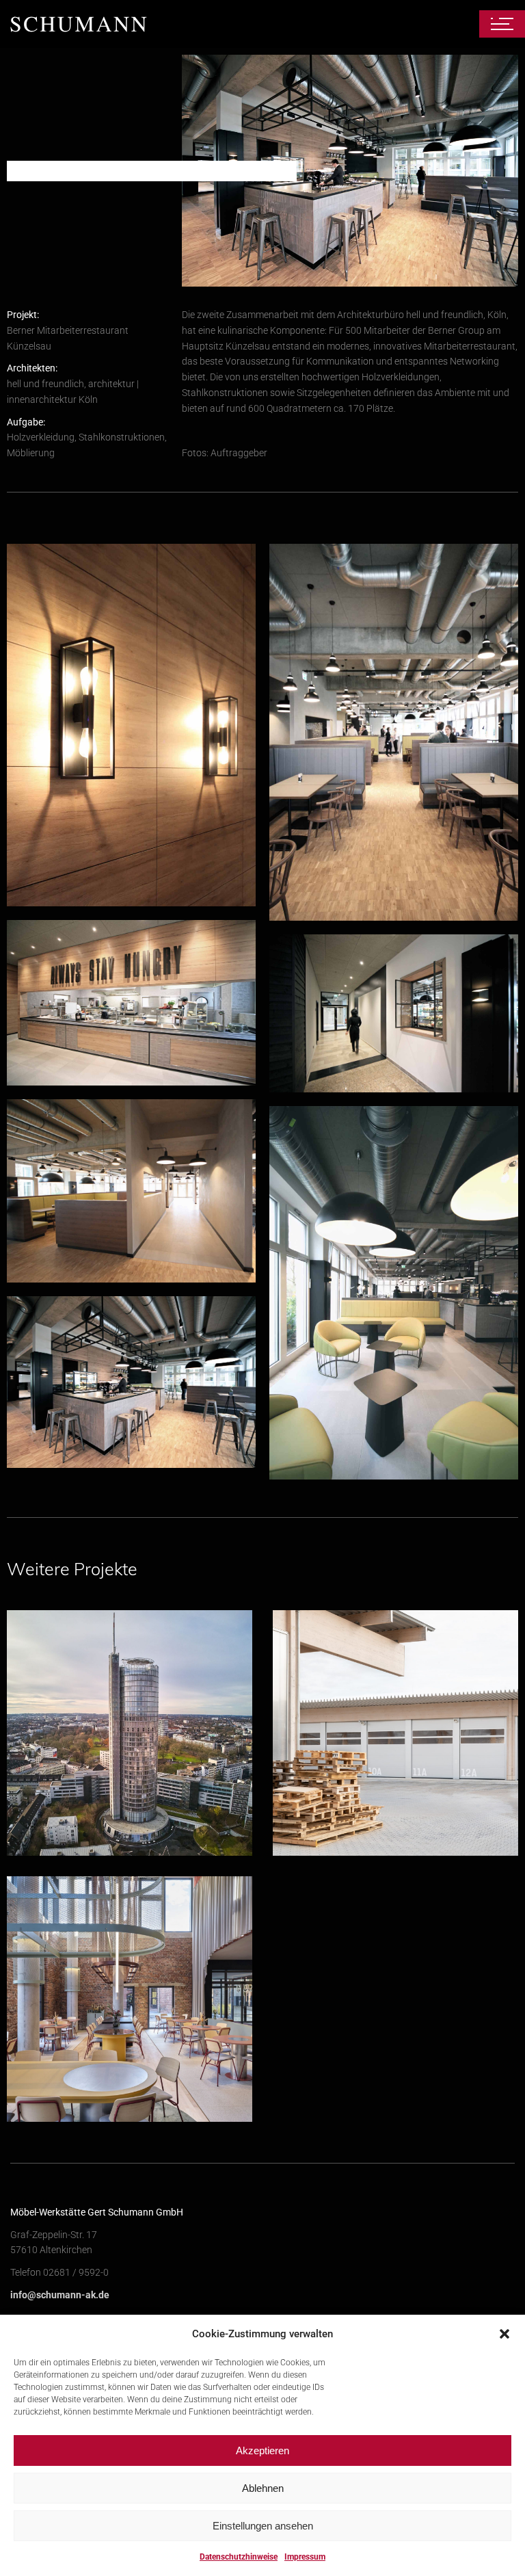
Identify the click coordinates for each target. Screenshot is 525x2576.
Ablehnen (263, 2488)
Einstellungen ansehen (263, 2526)
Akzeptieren (262, 2450)
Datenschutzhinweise (239, 2557)
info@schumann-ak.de (60, 2295)
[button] (504, 2334)
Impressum (305, 2557)
